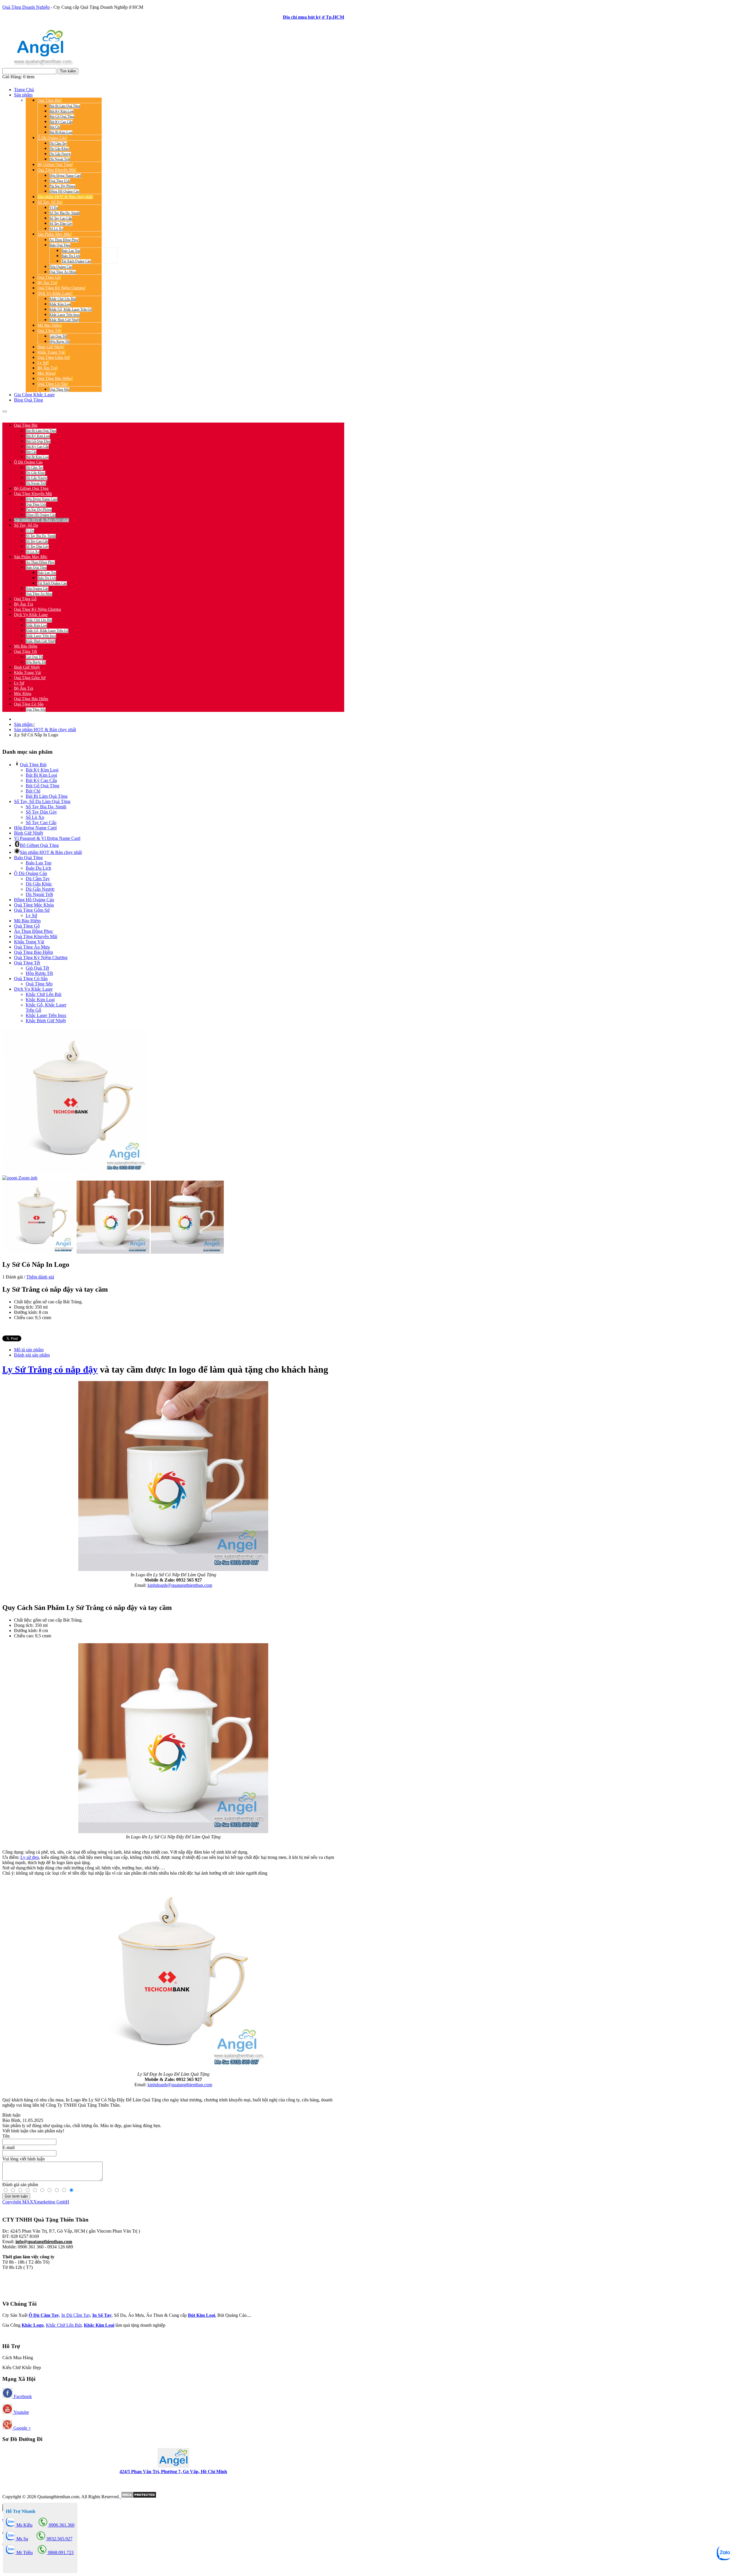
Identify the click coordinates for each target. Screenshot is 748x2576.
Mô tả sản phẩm (29, 1350)
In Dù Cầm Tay (76, 2315)
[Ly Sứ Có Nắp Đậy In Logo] (173, 1832)
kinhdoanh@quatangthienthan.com (180, 1585)
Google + (22, 2428)
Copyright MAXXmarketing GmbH (36, 2202)
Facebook (22, 2396)
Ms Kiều (24, 2525)
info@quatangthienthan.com (44, 2242)
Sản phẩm (24, 724)
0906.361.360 (41, 415)
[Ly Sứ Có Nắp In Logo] (39, 1217)
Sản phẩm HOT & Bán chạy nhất (45, 730)
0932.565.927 (72, 415)
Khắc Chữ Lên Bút (64, 2325)
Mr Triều (24, 2552)
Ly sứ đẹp (30, 1857)
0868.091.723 (60, 2552)
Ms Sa (22, 2539)
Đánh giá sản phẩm (32, 1355)
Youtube (21, 2412)
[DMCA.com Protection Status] (138, 2497)
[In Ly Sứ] (173, 2069)
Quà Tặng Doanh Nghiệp (26, 7)
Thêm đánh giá (40, 1277)
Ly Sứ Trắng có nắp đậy (50, 1369)
